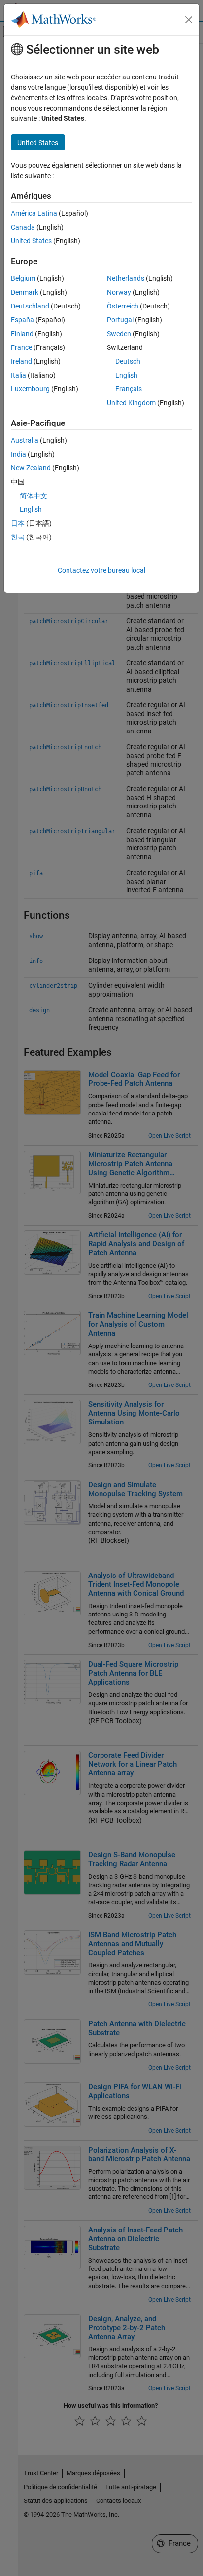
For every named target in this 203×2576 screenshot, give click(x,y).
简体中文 (34, 496)
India (18, 454)
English (126, 375)
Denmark (25, 292)
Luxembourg (30, 389)
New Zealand (31, 468)
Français (129, 389)
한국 (18, 537)
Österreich (123, 306)
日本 (18, 523)
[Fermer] (189, 20)
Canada (23, 227)
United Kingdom (131, 403)
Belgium (23, 278)
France (21, 347)
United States (31, 241)
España (22, 320)
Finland (22, 334)
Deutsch (128, 361)
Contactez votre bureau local (101, 570)
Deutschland (30, 306)
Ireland (21, 361)
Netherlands (126, 278)
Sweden (119, 334)
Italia (18, 375)
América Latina (34, 213)
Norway (119, 292)
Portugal (120, 320)
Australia (25, 440)
